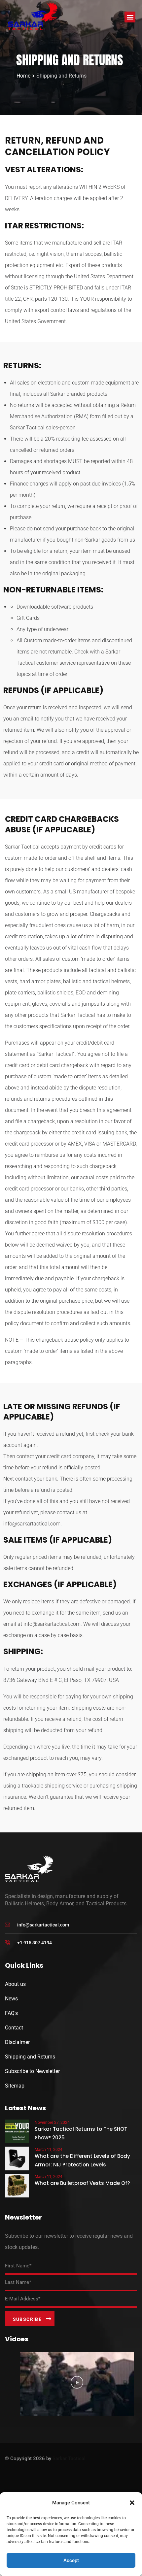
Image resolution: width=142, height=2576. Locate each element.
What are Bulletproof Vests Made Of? (82, 2183)
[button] (132, 2503)
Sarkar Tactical (69, 2459)
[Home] (33, 16)
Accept (71, 2560)
